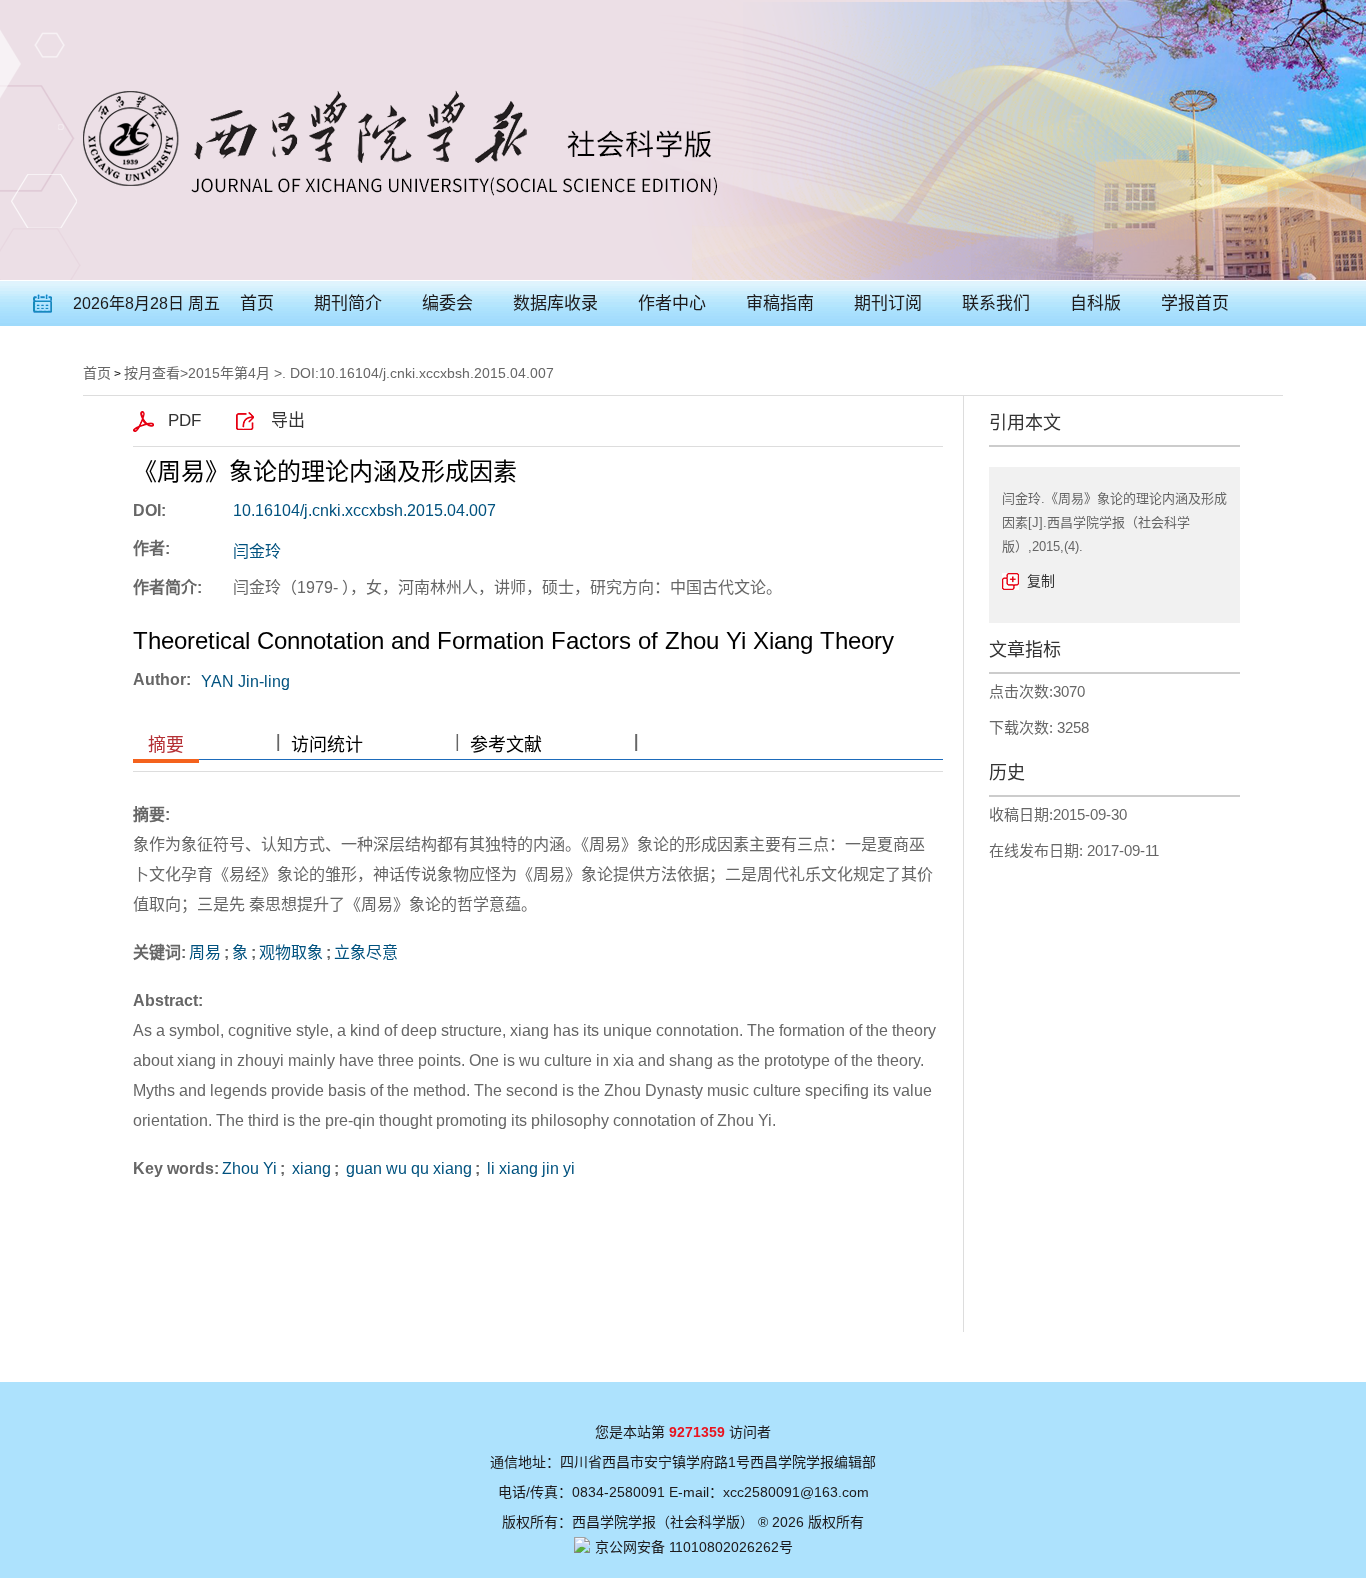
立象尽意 (366, 952)
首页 (257, 303)
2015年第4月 (229, 373)
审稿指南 (780, 303)
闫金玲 (257, 551)
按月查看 (152, 373)
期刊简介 (348, 303)
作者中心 (672, 303)
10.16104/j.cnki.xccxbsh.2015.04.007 (364, 510)
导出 (288, 420)
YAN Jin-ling (245, 681)
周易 (205, 952)
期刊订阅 (888, 303)
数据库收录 (555, 303)
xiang (309, 1168)
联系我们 (996, 303)
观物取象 (291, 952)
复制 (1041, 581)
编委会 (447, 303)
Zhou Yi (249, 1168)
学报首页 (1195, 303)
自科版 (1095, 303)
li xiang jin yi (529, 1168)
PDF (184, 420)
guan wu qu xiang (407, 1168)
